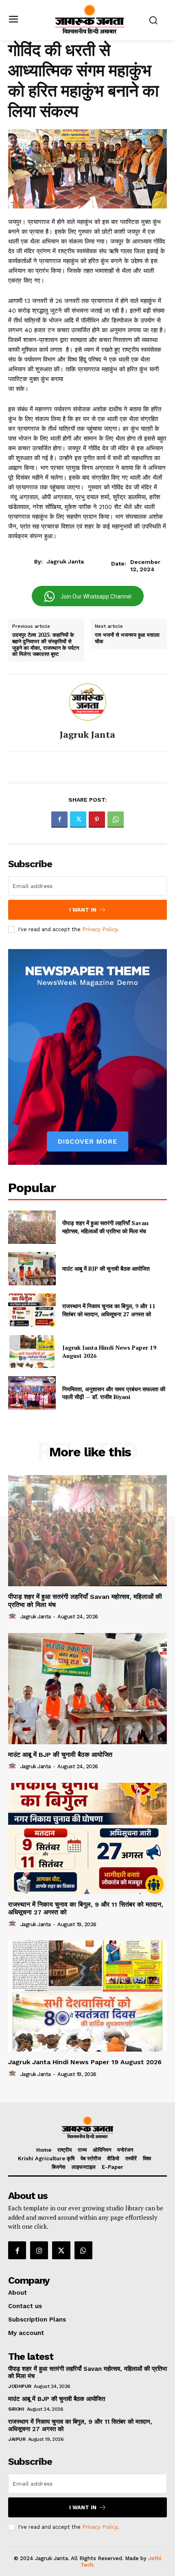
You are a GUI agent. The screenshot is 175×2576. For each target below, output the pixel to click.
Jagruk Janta (65, 561)
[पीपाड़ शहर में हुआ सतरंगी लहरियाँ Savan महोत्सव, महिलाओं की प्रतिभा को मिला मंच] (32, 1227)
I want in (83, 910)
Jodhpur (20, 2386)
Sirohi (16, 2409)
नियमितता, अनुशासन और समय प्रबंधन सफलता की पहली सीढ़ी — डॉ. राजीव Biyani (114, 1393)
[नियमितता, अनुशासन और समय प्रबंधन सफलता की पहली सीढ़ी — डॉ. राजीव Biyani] (32, 1393)
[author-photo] (13, 1616)
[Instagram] (39, 2250)
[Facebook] (59, 820)
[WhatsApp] (116, 820)
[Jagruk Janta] (87, 702)
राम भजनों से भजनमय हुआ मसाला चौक (127, 638)
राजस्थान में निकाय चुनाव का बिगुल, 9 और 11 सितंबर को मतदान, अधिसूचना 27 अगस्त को (109, 1310)
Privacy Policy (100, 929)
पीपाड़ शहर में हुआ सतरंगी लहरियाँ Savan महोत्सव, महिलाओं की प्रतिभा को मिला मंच (105, 1227)
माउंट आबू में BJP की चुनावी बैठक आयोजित (106, 1268)
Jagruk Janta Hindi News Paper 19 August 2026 (85, 2062)
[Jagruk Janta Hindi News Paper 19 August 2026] (32, 1352)
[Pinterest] (97, 820)
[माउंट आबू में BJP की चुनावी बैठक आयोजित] (32, 1269)
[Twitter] (78, 820)
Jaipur (17, 2439)
